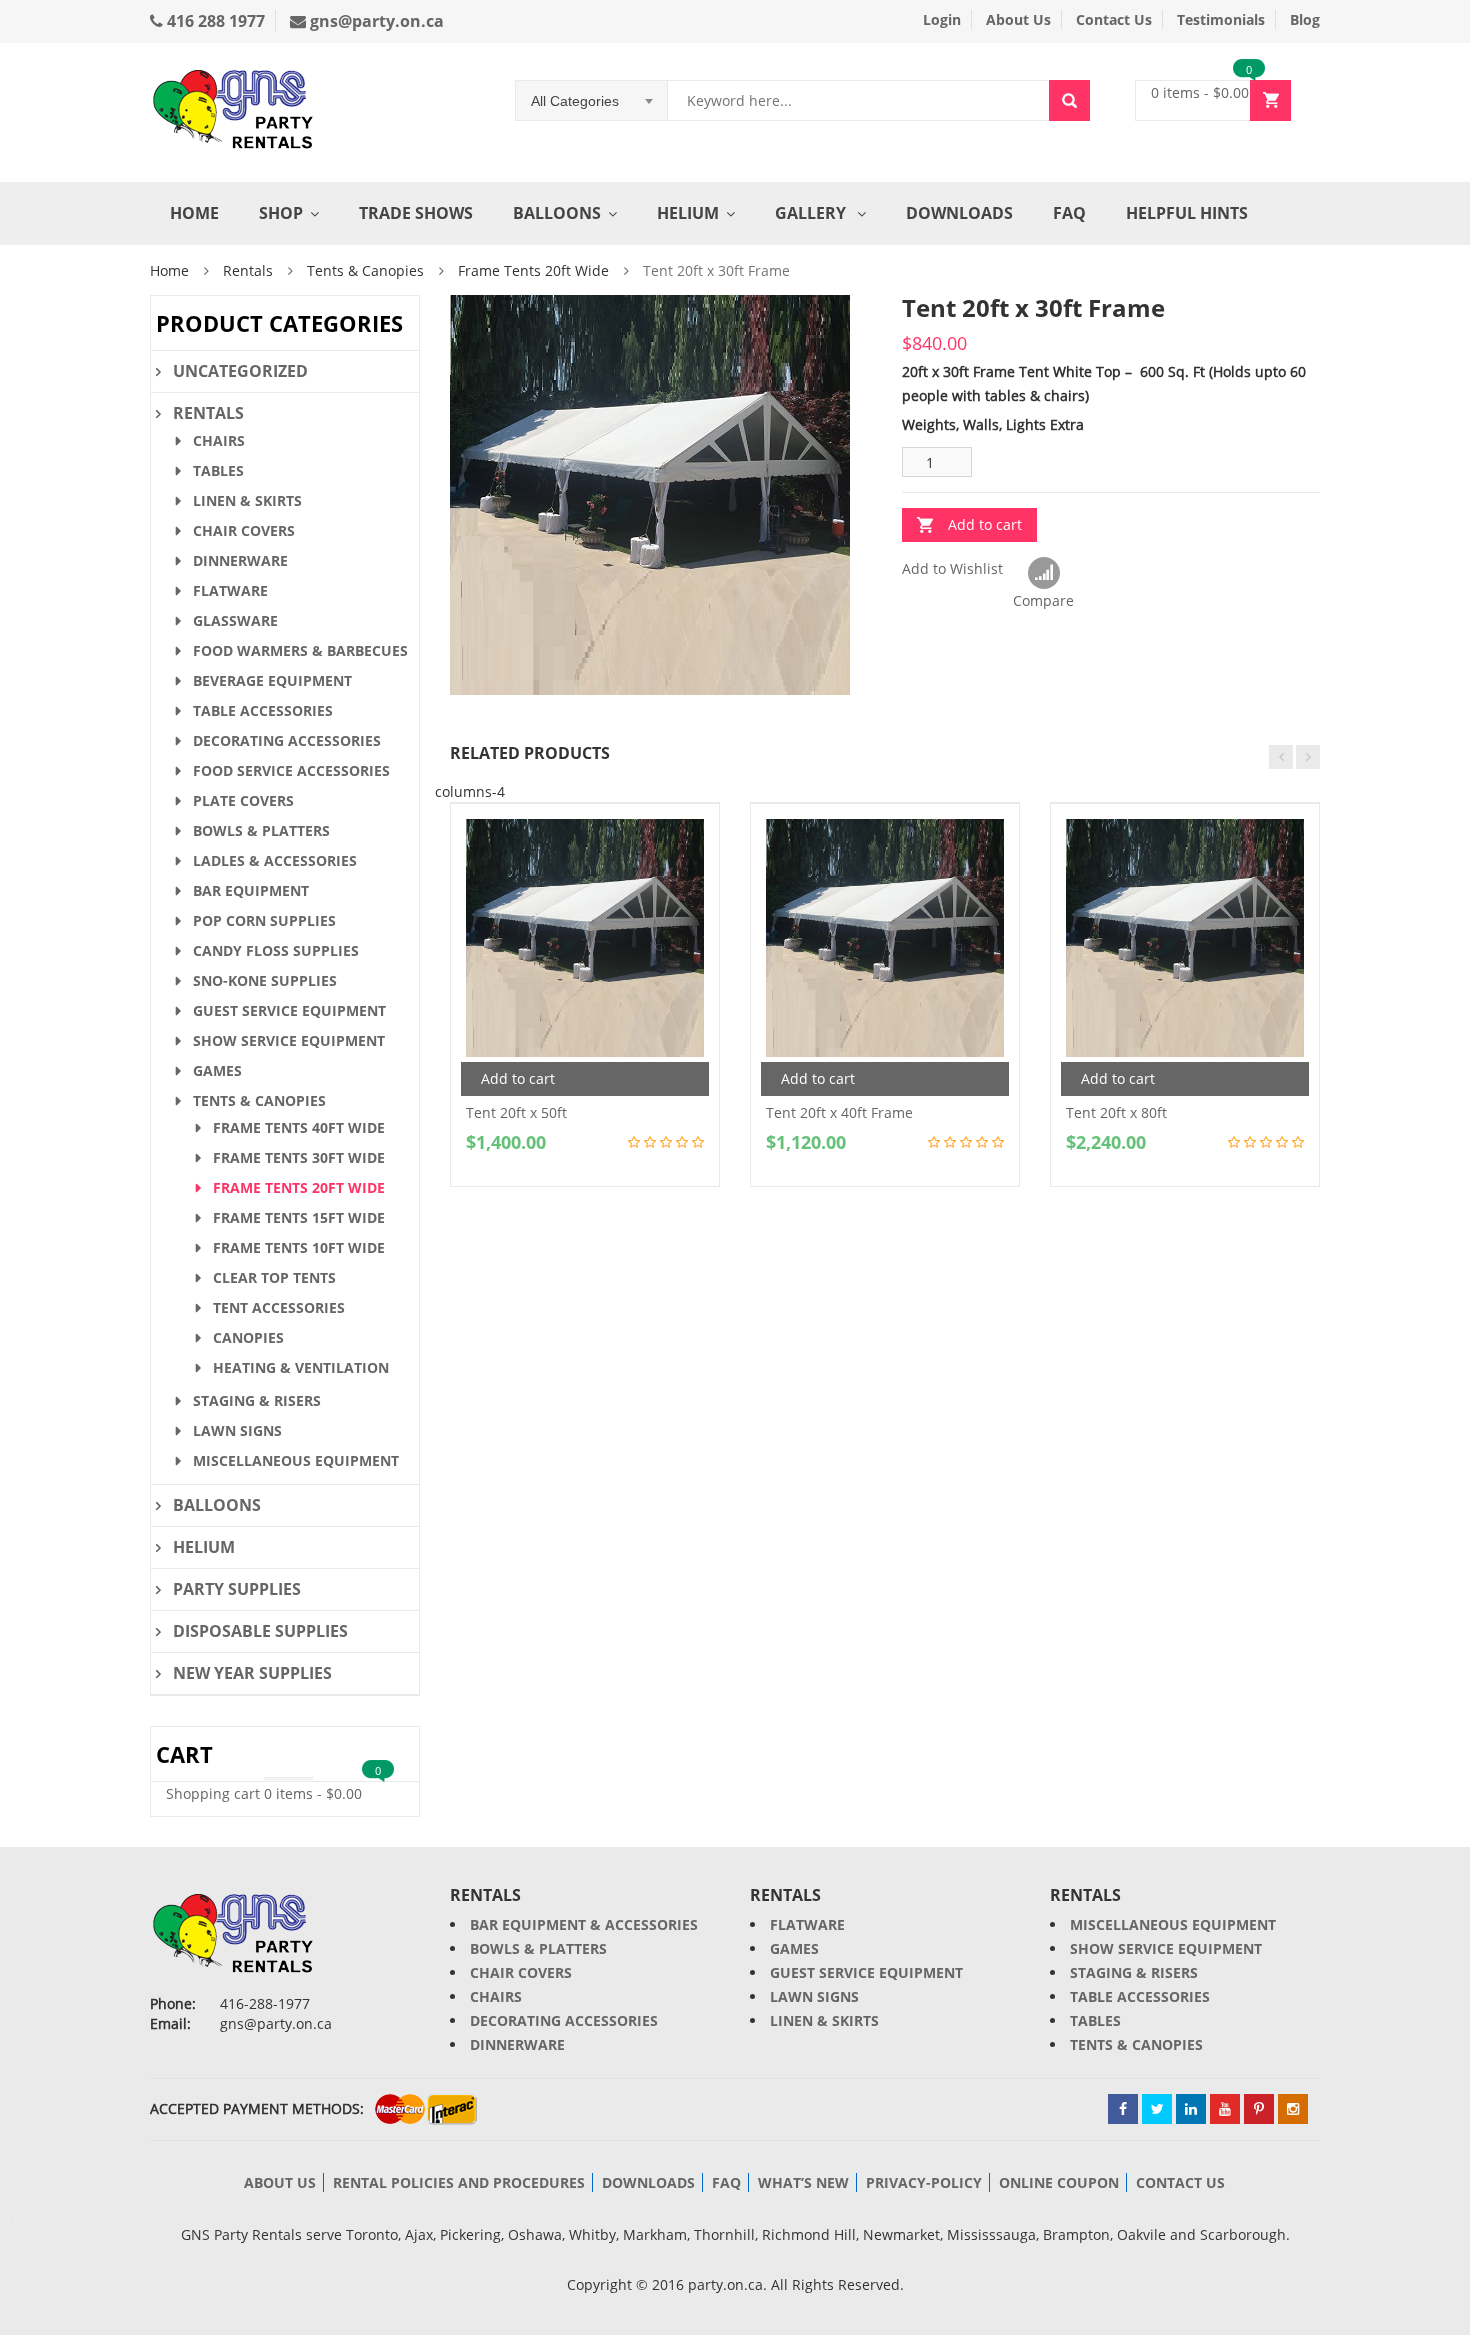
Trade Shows (416, 213)
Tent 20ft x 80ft (1116, 1112)
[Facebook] (1123, 2109)
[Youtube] (1225, 2109)
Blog (1305, 19)
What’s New (803, 2182)
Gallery (812, 213)
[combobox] (592, 101)
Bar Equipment (251, 890)
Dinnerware (240, 560)
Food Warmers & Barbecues (300, 650)
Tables (218, 470)
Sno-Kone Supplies (265, 980)
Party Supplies (237, 1589)
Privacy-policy (924, 2182)
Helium (688, 213)
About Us (1018, 19)
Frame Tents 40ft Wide (299, 1127)
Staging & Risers (257, 1400)
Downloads (959, 213)
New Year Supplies (252, 1673)
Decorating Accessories (287, 740)
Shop (281, 213)
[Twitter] (1157, 2109)
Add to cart (985, 524)
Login (942, 19)
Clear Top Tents (274, 1277)
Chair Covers (244, 530)
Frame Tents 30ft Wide (299, 1157)
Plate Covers (243, 800)
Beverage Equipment (272, 680)
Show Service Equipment (289, 1040)
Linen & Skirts (247, 500)
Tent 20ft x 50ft (516, 1112)
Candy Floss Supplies (276, 950)
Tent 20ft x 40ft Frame (839, 1112)
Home (194, 213)
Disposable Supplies (260, 1631)
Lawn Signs (237, 1430)
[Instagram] (1293, 2109)
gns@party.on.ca (375, 21)
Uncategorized (240, 371)
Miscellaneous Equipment (296, 1460)
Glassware (235, 620)
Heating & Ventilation (301, 1367)
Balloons (557, 213)
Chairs (219, 440)
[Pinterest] (1259, 2109)
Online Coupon (1059, 2182)
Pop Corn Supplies (264, 920)
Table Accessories (263, 710)
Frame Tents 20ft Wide (533, 270)
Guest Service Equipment (289, 1010)
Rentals (248, 270)
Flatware (230, 590)
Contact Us (1114, 19)
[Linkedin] (1191, 2109)
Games (217, 1070)
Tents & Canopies (365, 270)
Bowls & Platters (261, 830)
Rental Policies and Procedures (459, 2182)
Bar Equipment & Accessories (584, 1924)
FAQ (1069, 213)
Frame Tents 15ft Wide (299, 1217)
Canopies (248, 1337)
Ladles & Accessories (275, 860)
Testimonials (1221, 19)
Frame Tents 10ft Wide (299, 1247)
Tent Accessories (279, 1307)
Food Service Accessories (291, 770)
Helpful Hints (1187, 213)
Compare (1043, 574)
